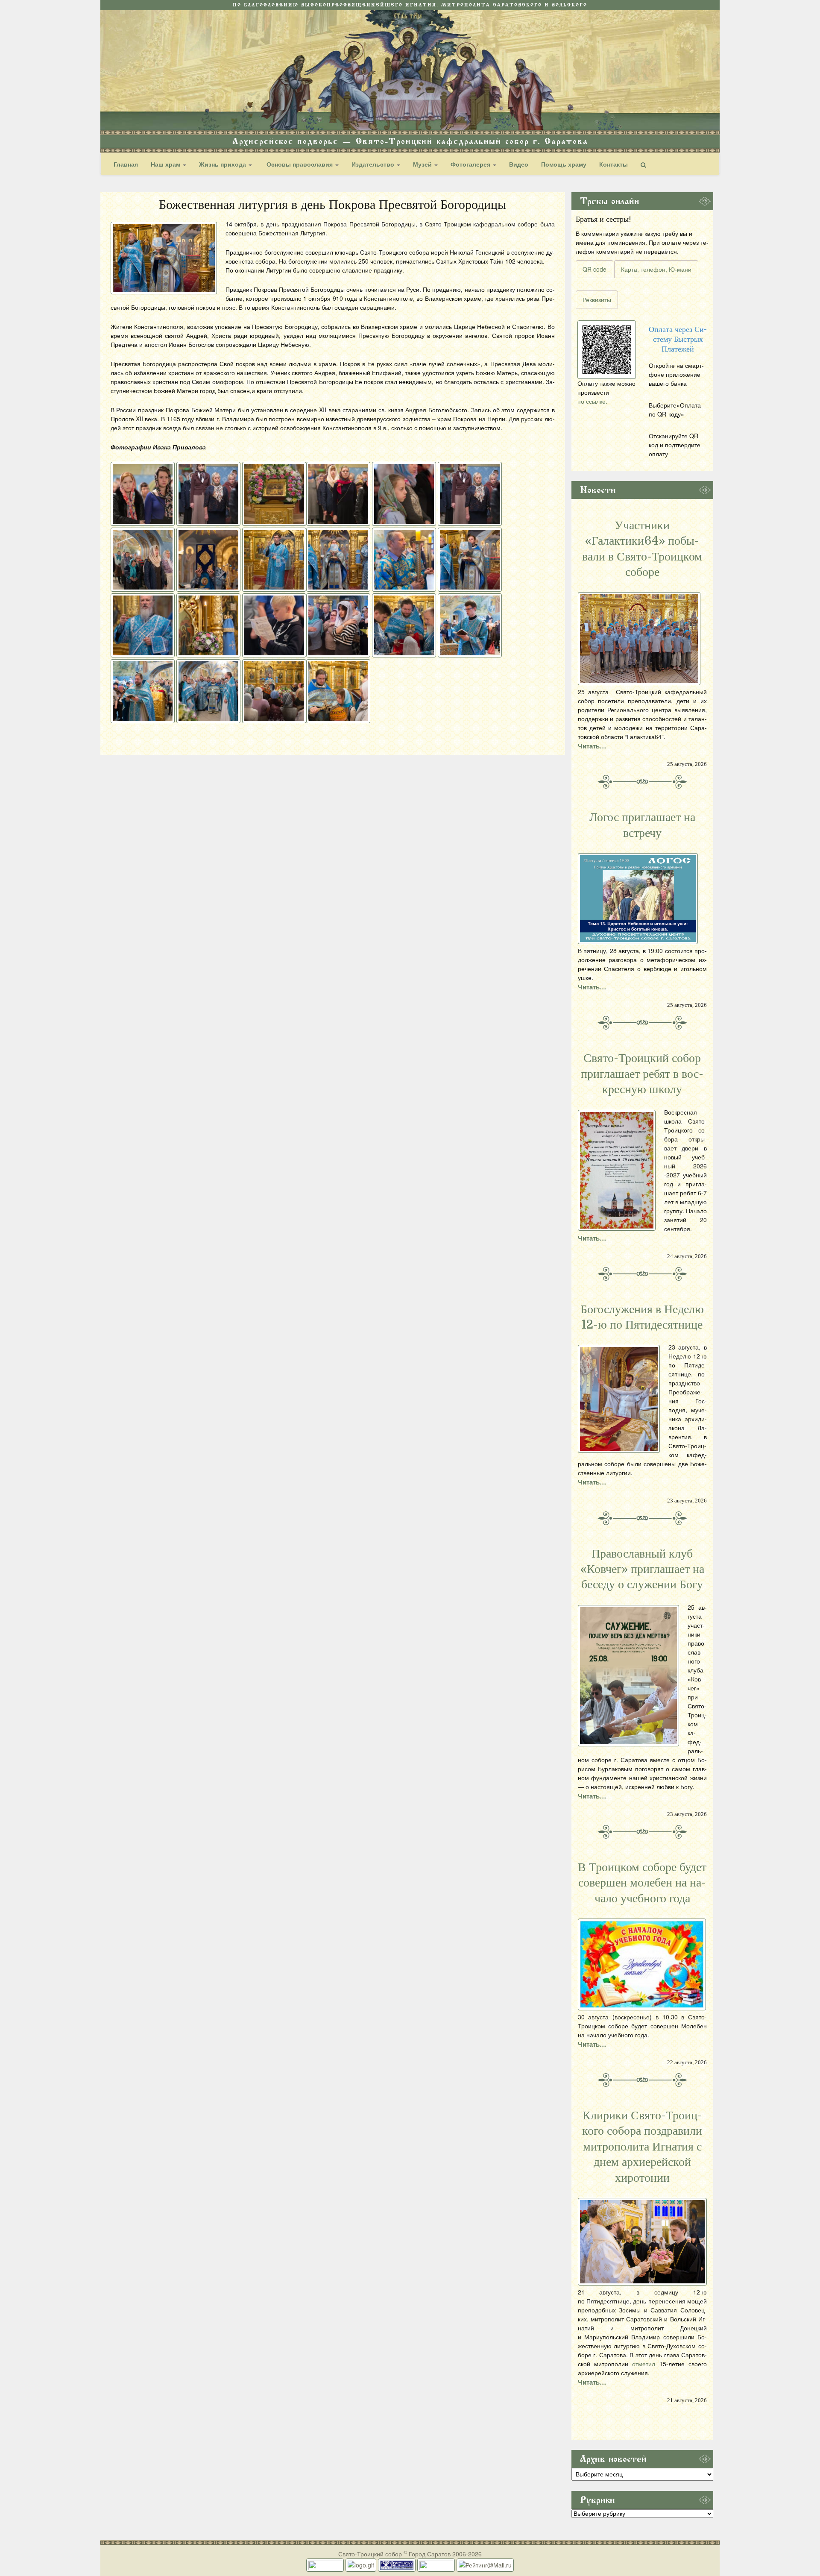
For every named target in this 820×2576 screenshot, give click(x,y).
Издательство (374, 164)
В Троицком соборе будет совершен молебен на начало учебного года (642, 1883)
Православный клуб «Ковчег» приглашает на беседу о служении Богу (642, 1569)
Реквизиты (597, 299)
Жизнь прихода (223, 164)
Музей (423, 164)
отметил (644, 2364)
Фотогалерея (471, 164)
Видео (519, 164)
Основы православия (300, 164)
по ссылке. (592, 401)
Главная (126, 164)
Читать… (592, 746)
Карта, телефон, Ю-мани (656, 269)
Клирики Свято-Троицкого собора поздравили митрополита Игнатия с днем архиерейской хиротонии (642, 2147)
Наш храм (166, 164)
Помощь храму (564, 164)
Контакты (614, 164)
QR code (594, 269)
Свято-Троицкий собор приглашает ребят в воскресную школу (642, 1074)
